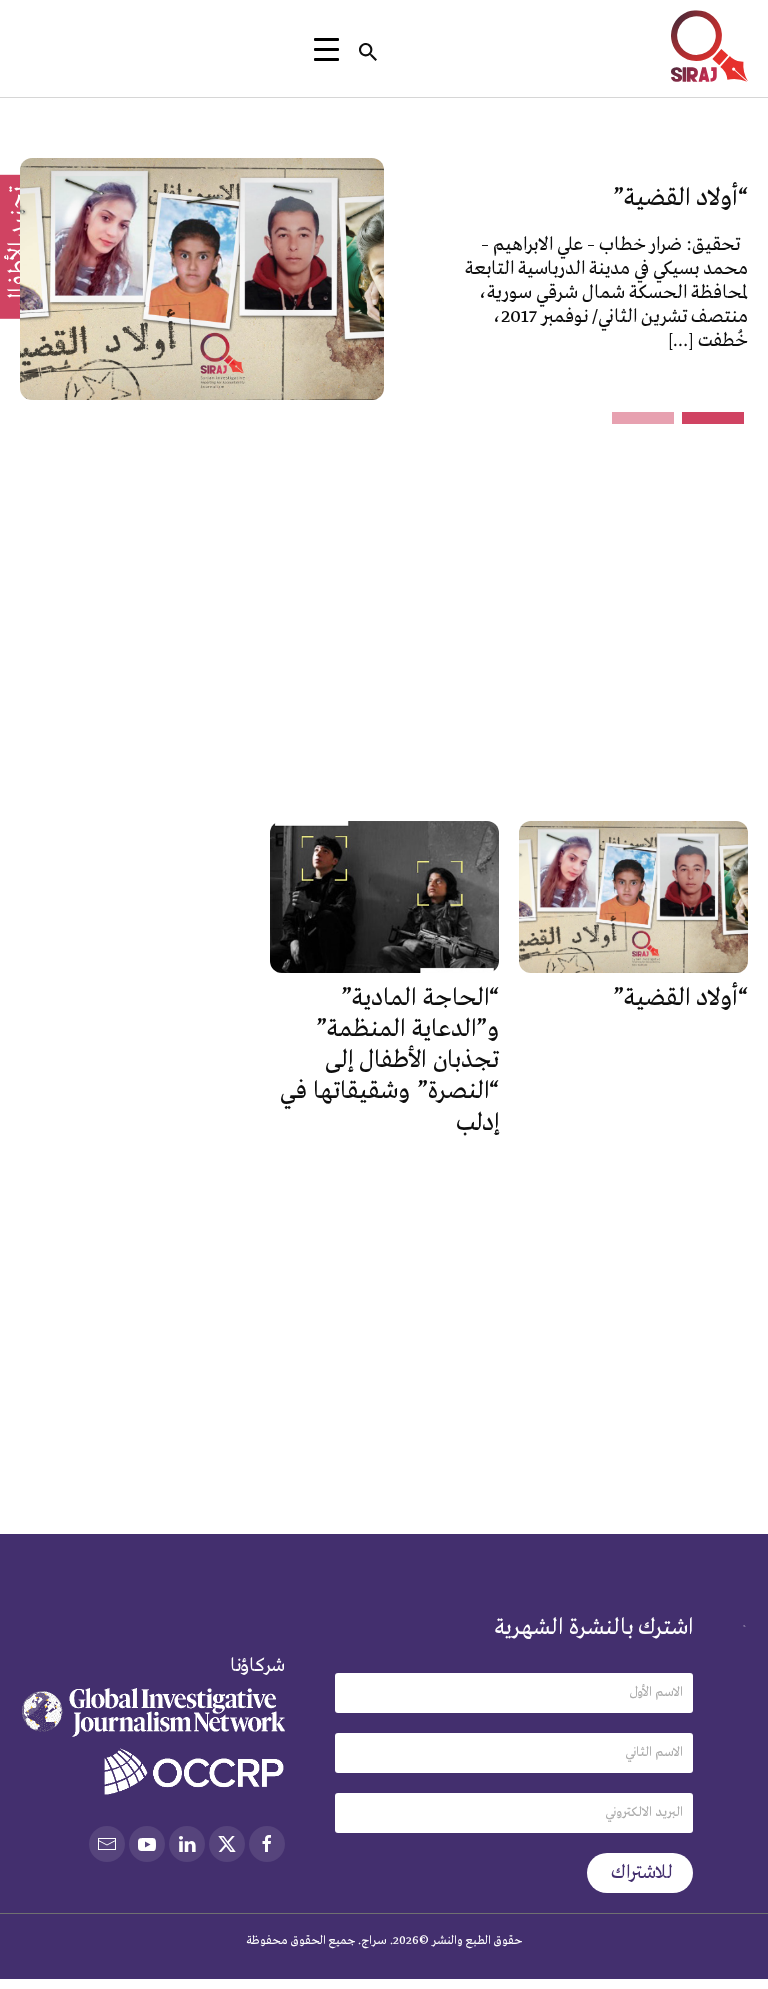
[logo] (709, 46)
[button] (713, 418)
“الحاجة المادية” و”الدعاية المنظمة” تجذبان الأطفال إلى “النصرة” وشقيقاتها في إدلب (389, 1061)
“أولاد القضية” (680, 198)
